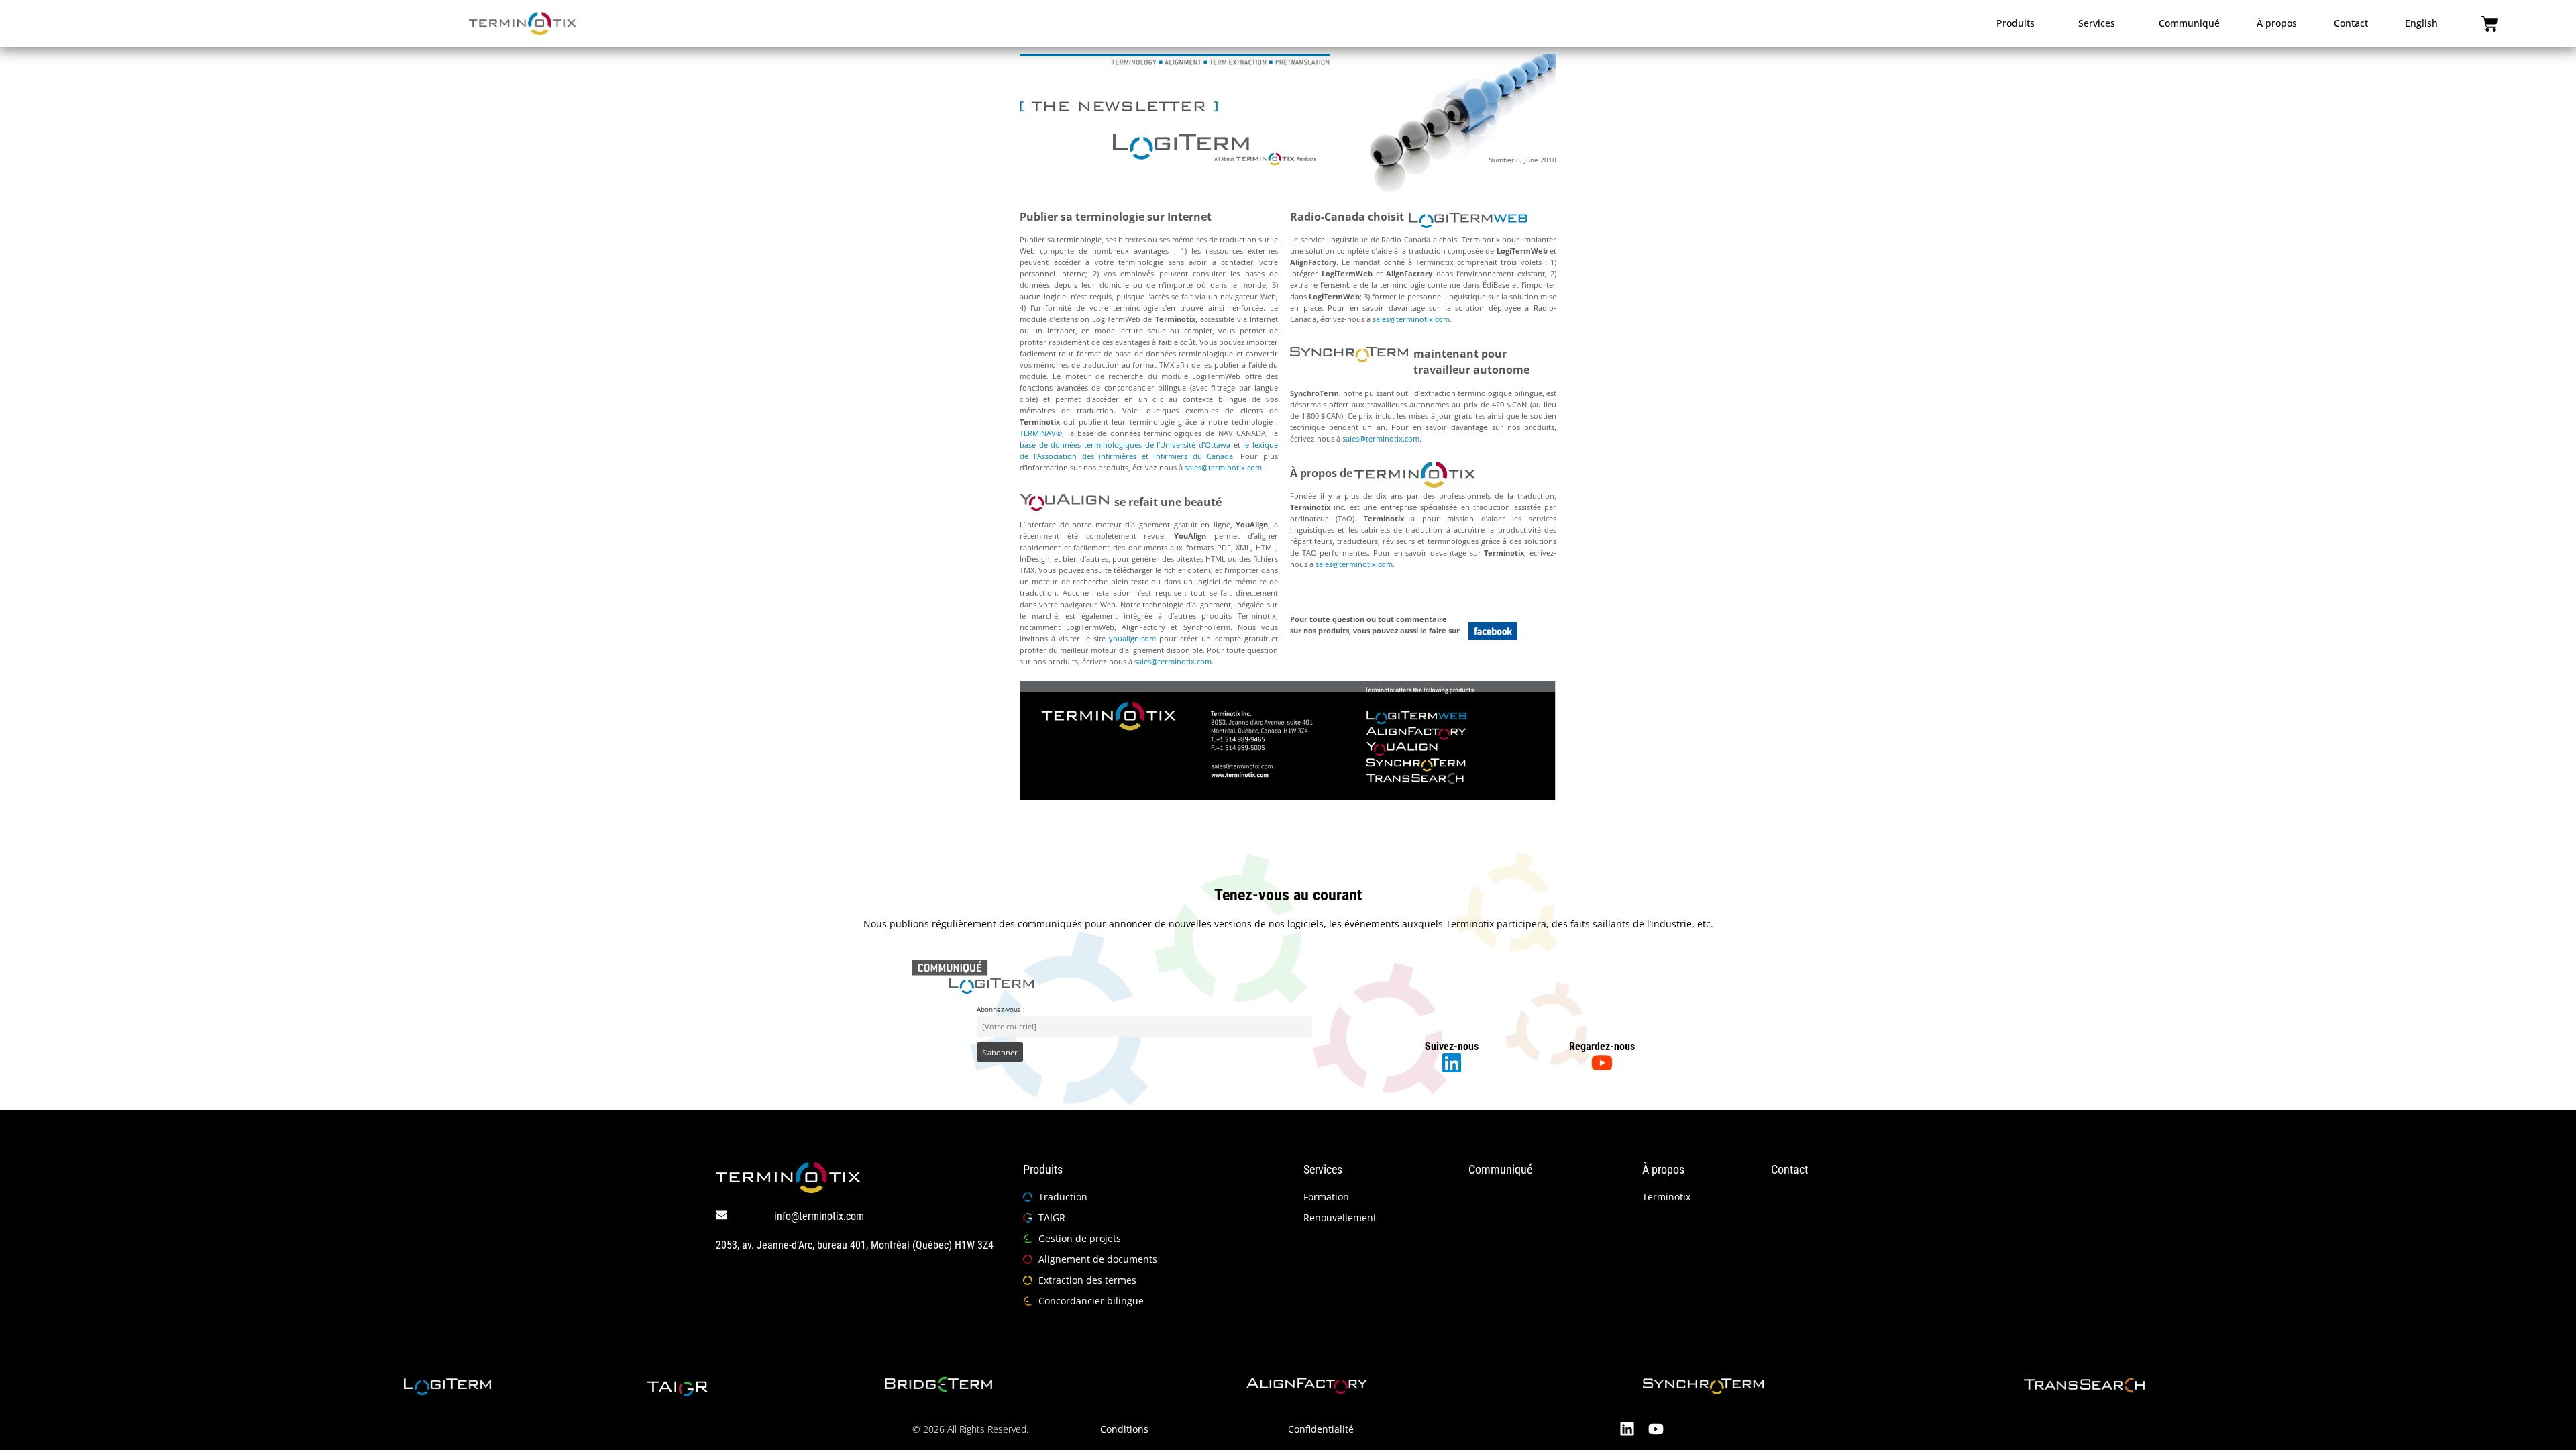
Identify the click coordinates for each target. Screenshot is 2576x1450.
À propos (2277, 23)
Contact (2351, 23)
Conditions (1124, 1429)
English (2421, 23)
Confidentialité (1321, 1429)
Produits (2016, 23)
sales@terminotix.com (1223, 467)
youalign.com (1132, 638)
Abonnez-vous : (1001, 1009)
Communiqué (2189, 23)
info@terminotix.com (819, 1216)
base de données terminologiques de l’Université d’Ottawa (1125, 445)
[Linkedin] (1627, 1429)
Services (2097, 23)
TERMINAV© (1041, 433)
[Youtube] (1656, 1429)
